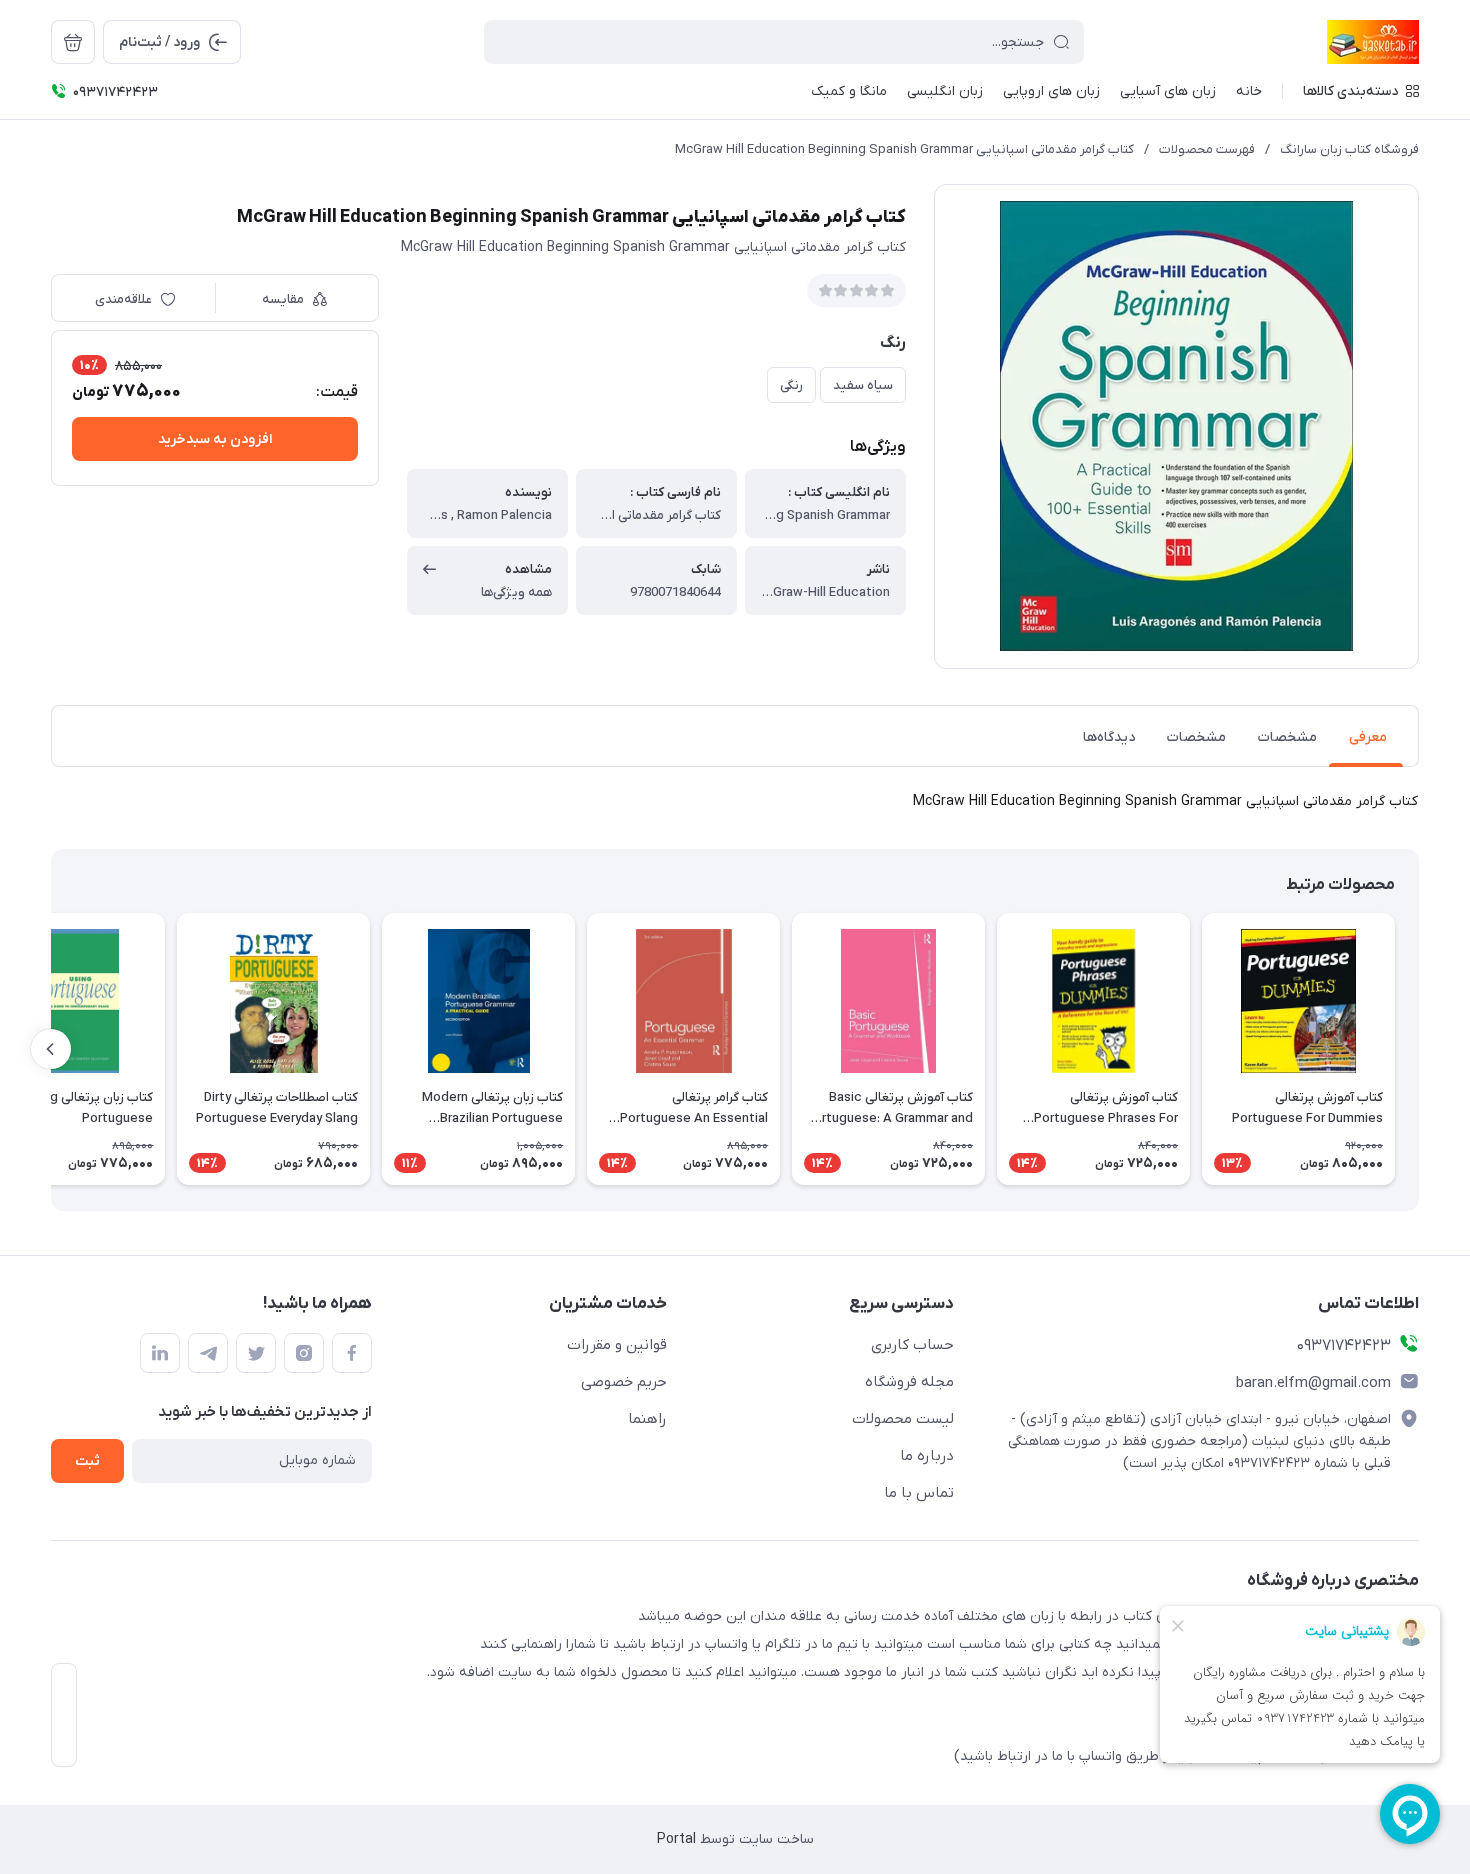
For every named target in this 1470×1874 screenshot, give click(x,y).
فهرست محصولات (1207, 149)
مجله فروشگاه (909, 1382)
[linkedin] (160, 1353)
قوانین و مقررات (617, 1345)
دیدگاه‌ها (1109, 737)
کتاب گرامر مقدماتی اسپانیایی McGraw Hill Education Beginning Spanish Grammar (904, 149)
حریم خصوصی (624, 1382)
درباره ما (927, 1456)
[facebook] (352, 1353)
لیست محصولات (903, 1419)
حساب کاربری (912, 1345)
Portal (676, 1839)
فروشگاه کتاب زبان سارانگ (1349, 149)
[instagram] (304, 1353)
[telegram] (208, 1353)
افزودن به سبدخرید (215, 439)
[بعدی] (51, 1049)
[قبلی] (1419, 1049)
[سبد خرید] (73, 42)
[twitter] (256, 1353)
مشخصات (1287, 737)
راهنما (647, 1419)
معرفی (1368, 737)
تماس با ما (919, 1493)
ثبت (87, 1461)
